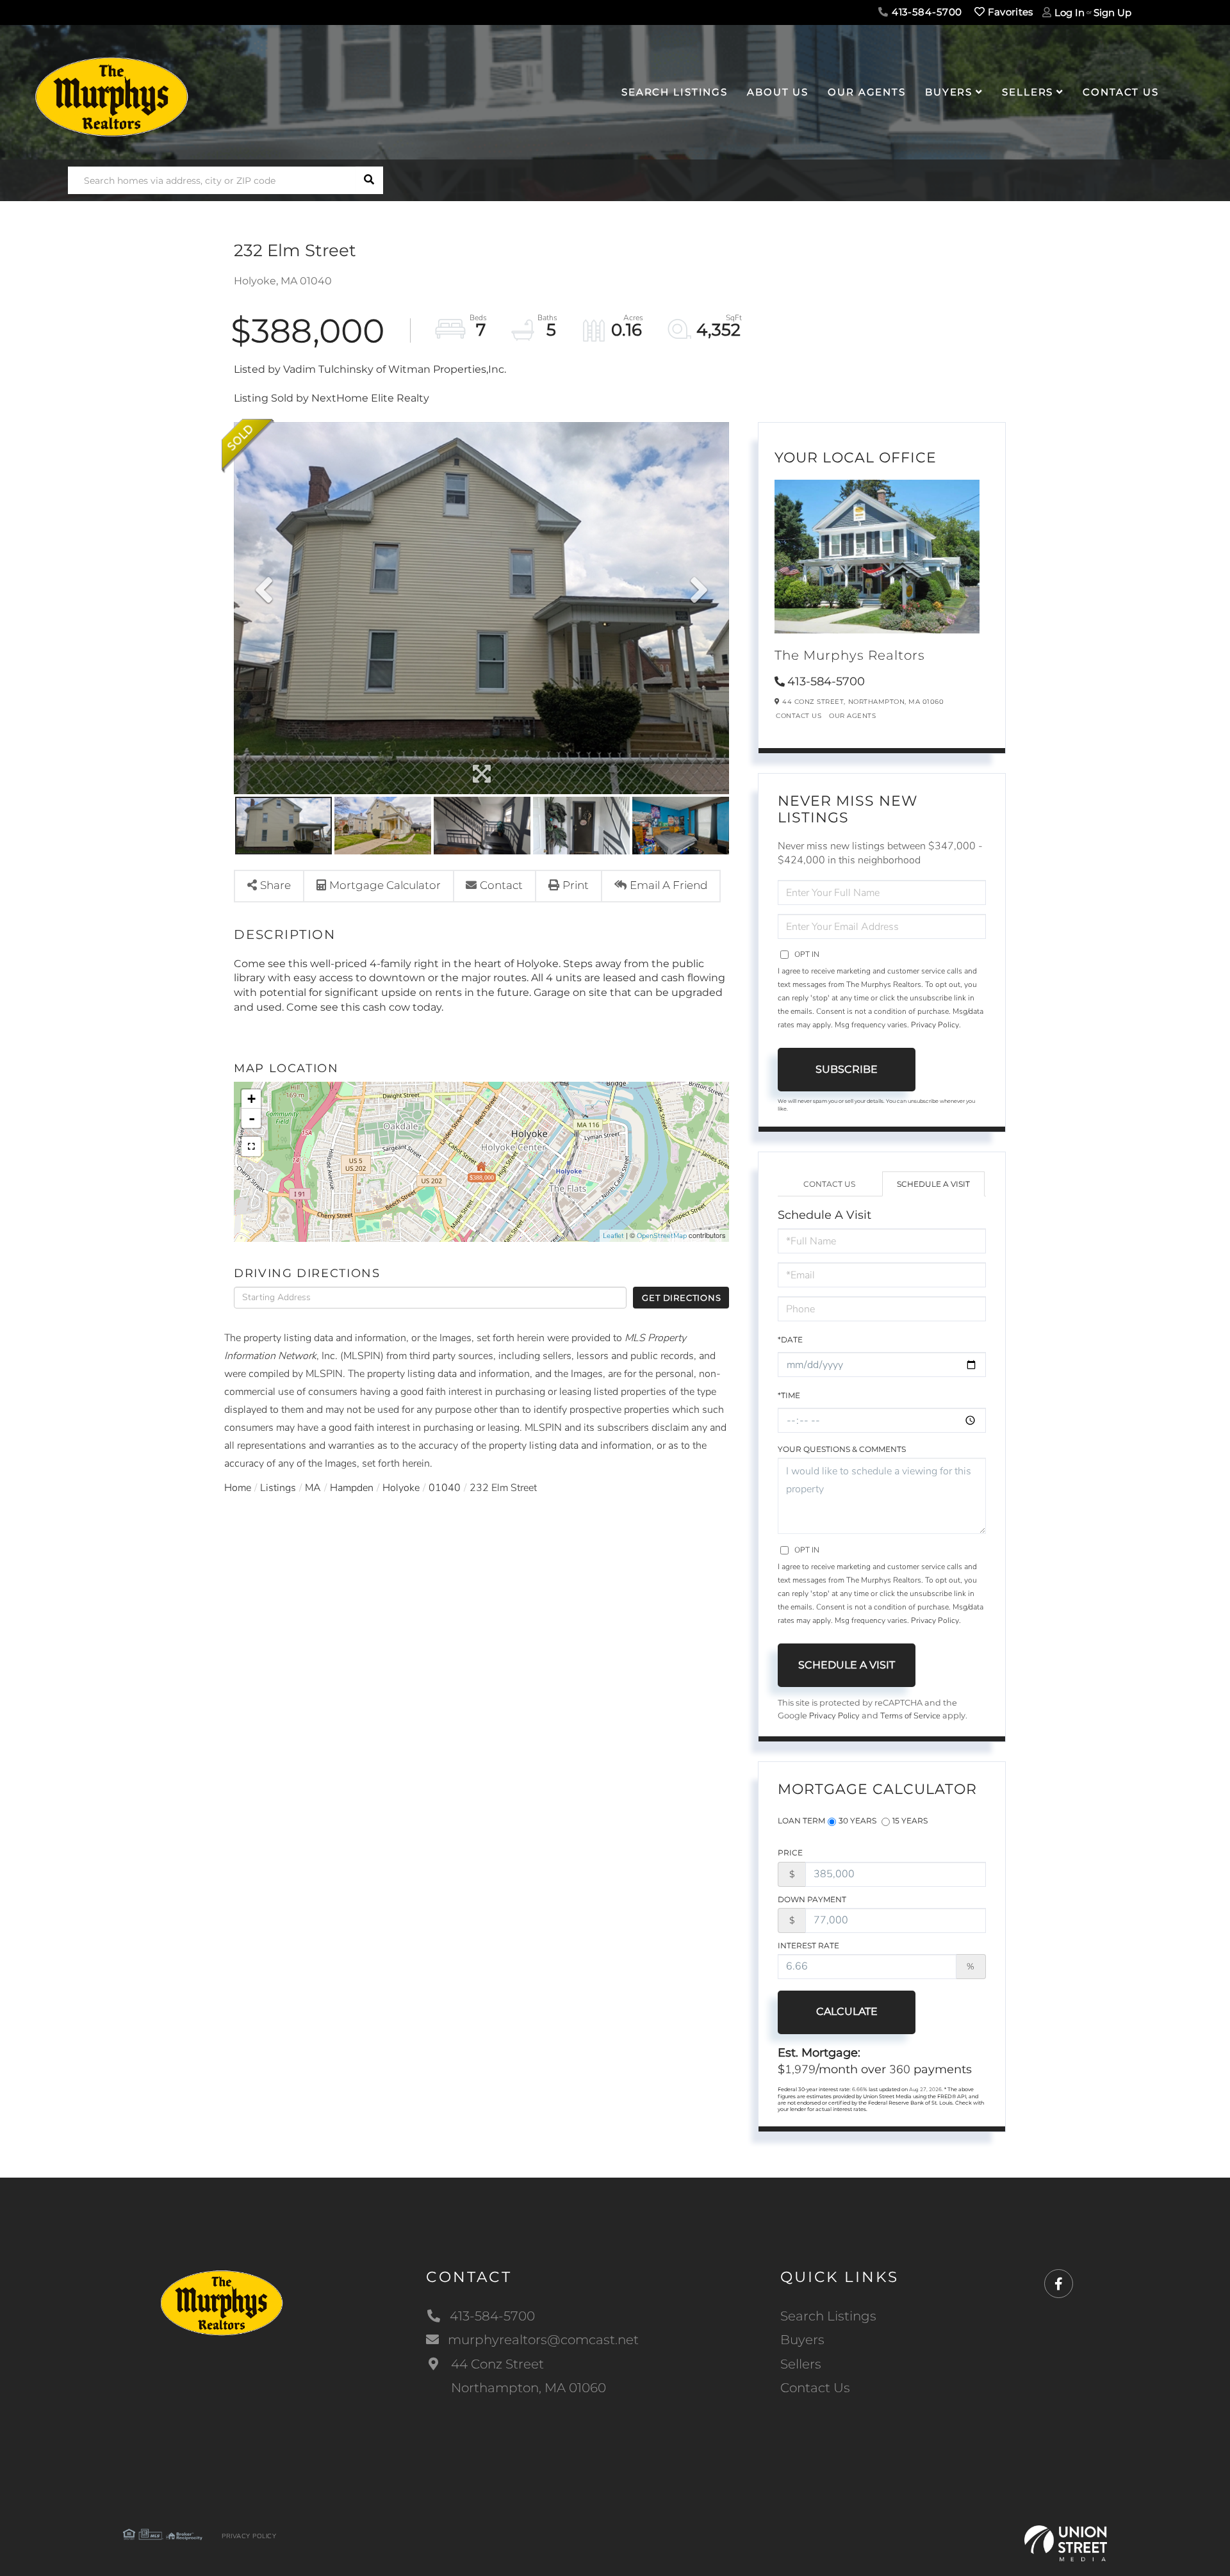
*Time (789, 1395)
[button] (369, 180)
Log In (1070, 12)
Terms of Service (910, 1716)
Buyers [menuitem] (949, 92)
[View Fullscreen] (251, 1146)
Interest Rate (808, 1945)
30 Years (857, 1821)
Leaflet (613, 1236)
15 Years (910, 1821)
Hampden (352, 1488)
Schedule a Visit (933, 1184)
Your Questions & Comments (842, 1449)
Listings (278, 1488)
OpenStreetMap (662, 1236)
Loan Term (801, 1821)
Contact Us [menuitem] (1121, 92)
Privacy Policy (935, 1025)
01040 (445, 1488)
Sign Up (1112, 12)
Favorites (1009, 12)
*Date (790, 1340)
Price (790, 1853)
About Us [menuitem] (778, 92)
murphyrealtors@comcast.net (543, 2340)
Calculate (847, 2011)
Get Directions (681, 1298)
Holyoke (401, 1488)
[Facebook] (1059, 2284)
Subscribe (847, 1069)
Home (238, 1488)
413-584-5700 (925, 12)
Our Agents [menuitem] (867, 92)
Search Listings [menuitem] (675, 92)
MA (313, 1488)
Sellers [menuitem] (1028, 92)
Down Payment (812, 1899)
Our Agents (852, 716)
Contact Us (799, 716)
